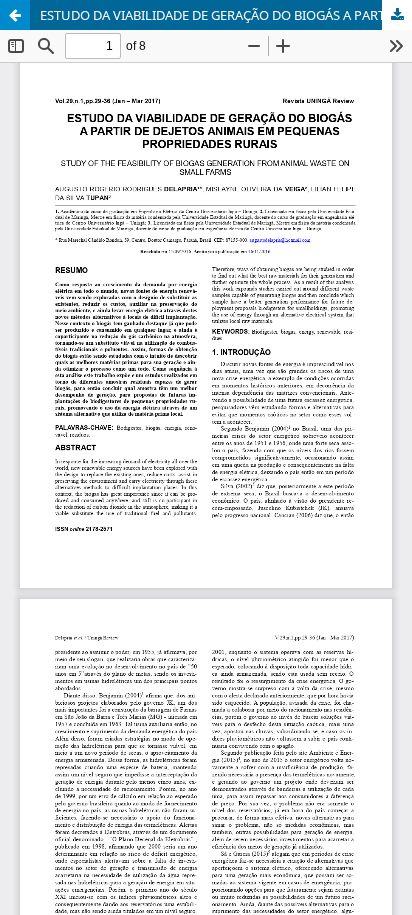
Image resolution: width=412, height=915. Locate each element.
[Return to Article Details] (15, 15)
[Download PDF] (397, 15)
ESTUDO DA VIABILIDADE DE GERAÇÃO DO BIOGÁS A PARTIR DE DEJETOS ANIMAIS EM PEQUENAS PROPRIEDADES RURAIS (226, 15)
